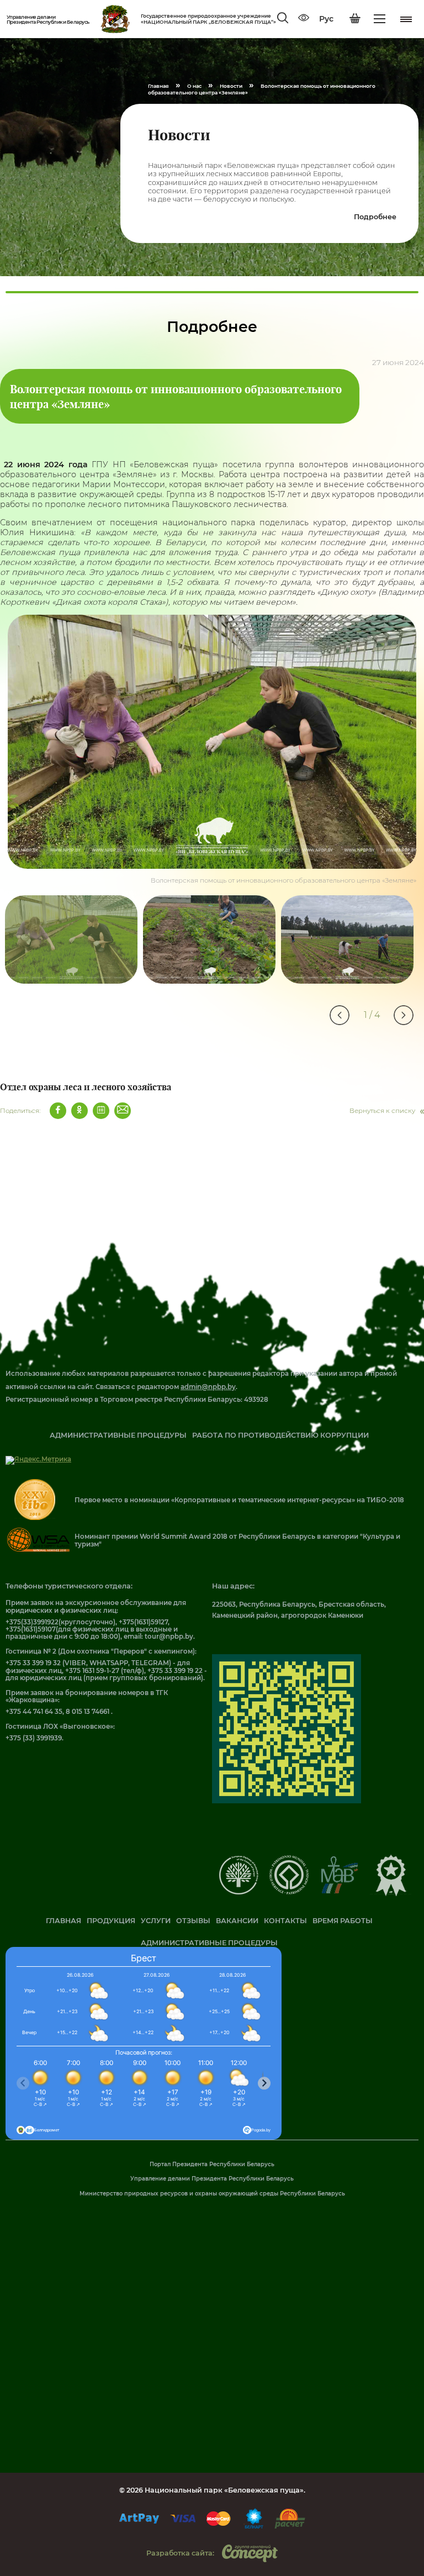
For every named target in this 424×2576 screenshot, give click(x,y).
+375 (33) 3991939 (34, 1738)
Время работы (343, 1921)
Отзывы (193, 1921)
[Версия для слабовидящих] (304, 19)
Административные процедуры (118, 1435)
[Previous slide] (23, 2083)
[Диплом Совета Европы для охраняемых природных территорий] (239, 1892)
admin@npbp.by (208, 1387)
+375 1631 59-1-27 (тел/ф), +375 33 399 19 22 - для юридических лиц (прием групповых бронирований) (106, 1674)
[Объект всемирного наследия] (289, 1892)
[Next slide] (264, 2083)
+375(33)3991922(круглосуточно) (60, 1622)
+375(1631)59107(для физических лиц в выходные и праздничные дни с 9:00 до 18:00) (92, 1633)
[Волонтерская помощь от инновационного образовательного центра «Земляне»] (212, 742)
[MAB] (339, 1892)
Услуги (156, 1921)
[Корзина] (355, 19)
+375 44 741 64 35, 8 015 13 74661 (58, 1712)
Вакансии (237, 1921)
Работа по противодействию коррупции (280, 1435)
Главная (63, 1921)
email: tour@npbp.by (158, 1637)
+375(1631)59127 (143, 1622)
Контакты (285, 1921)
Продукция (111, 1921)
